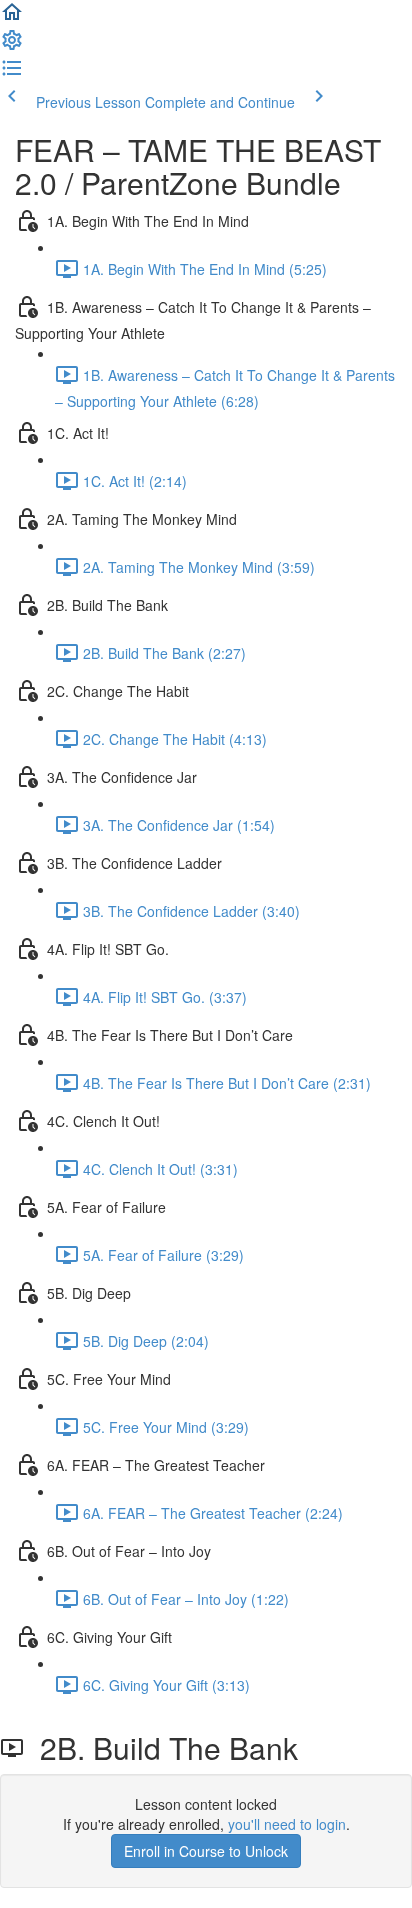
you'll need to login (287, 1824)
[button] (12, 18)
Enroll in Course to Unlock (206, 1851)
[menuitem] (12, 46)
